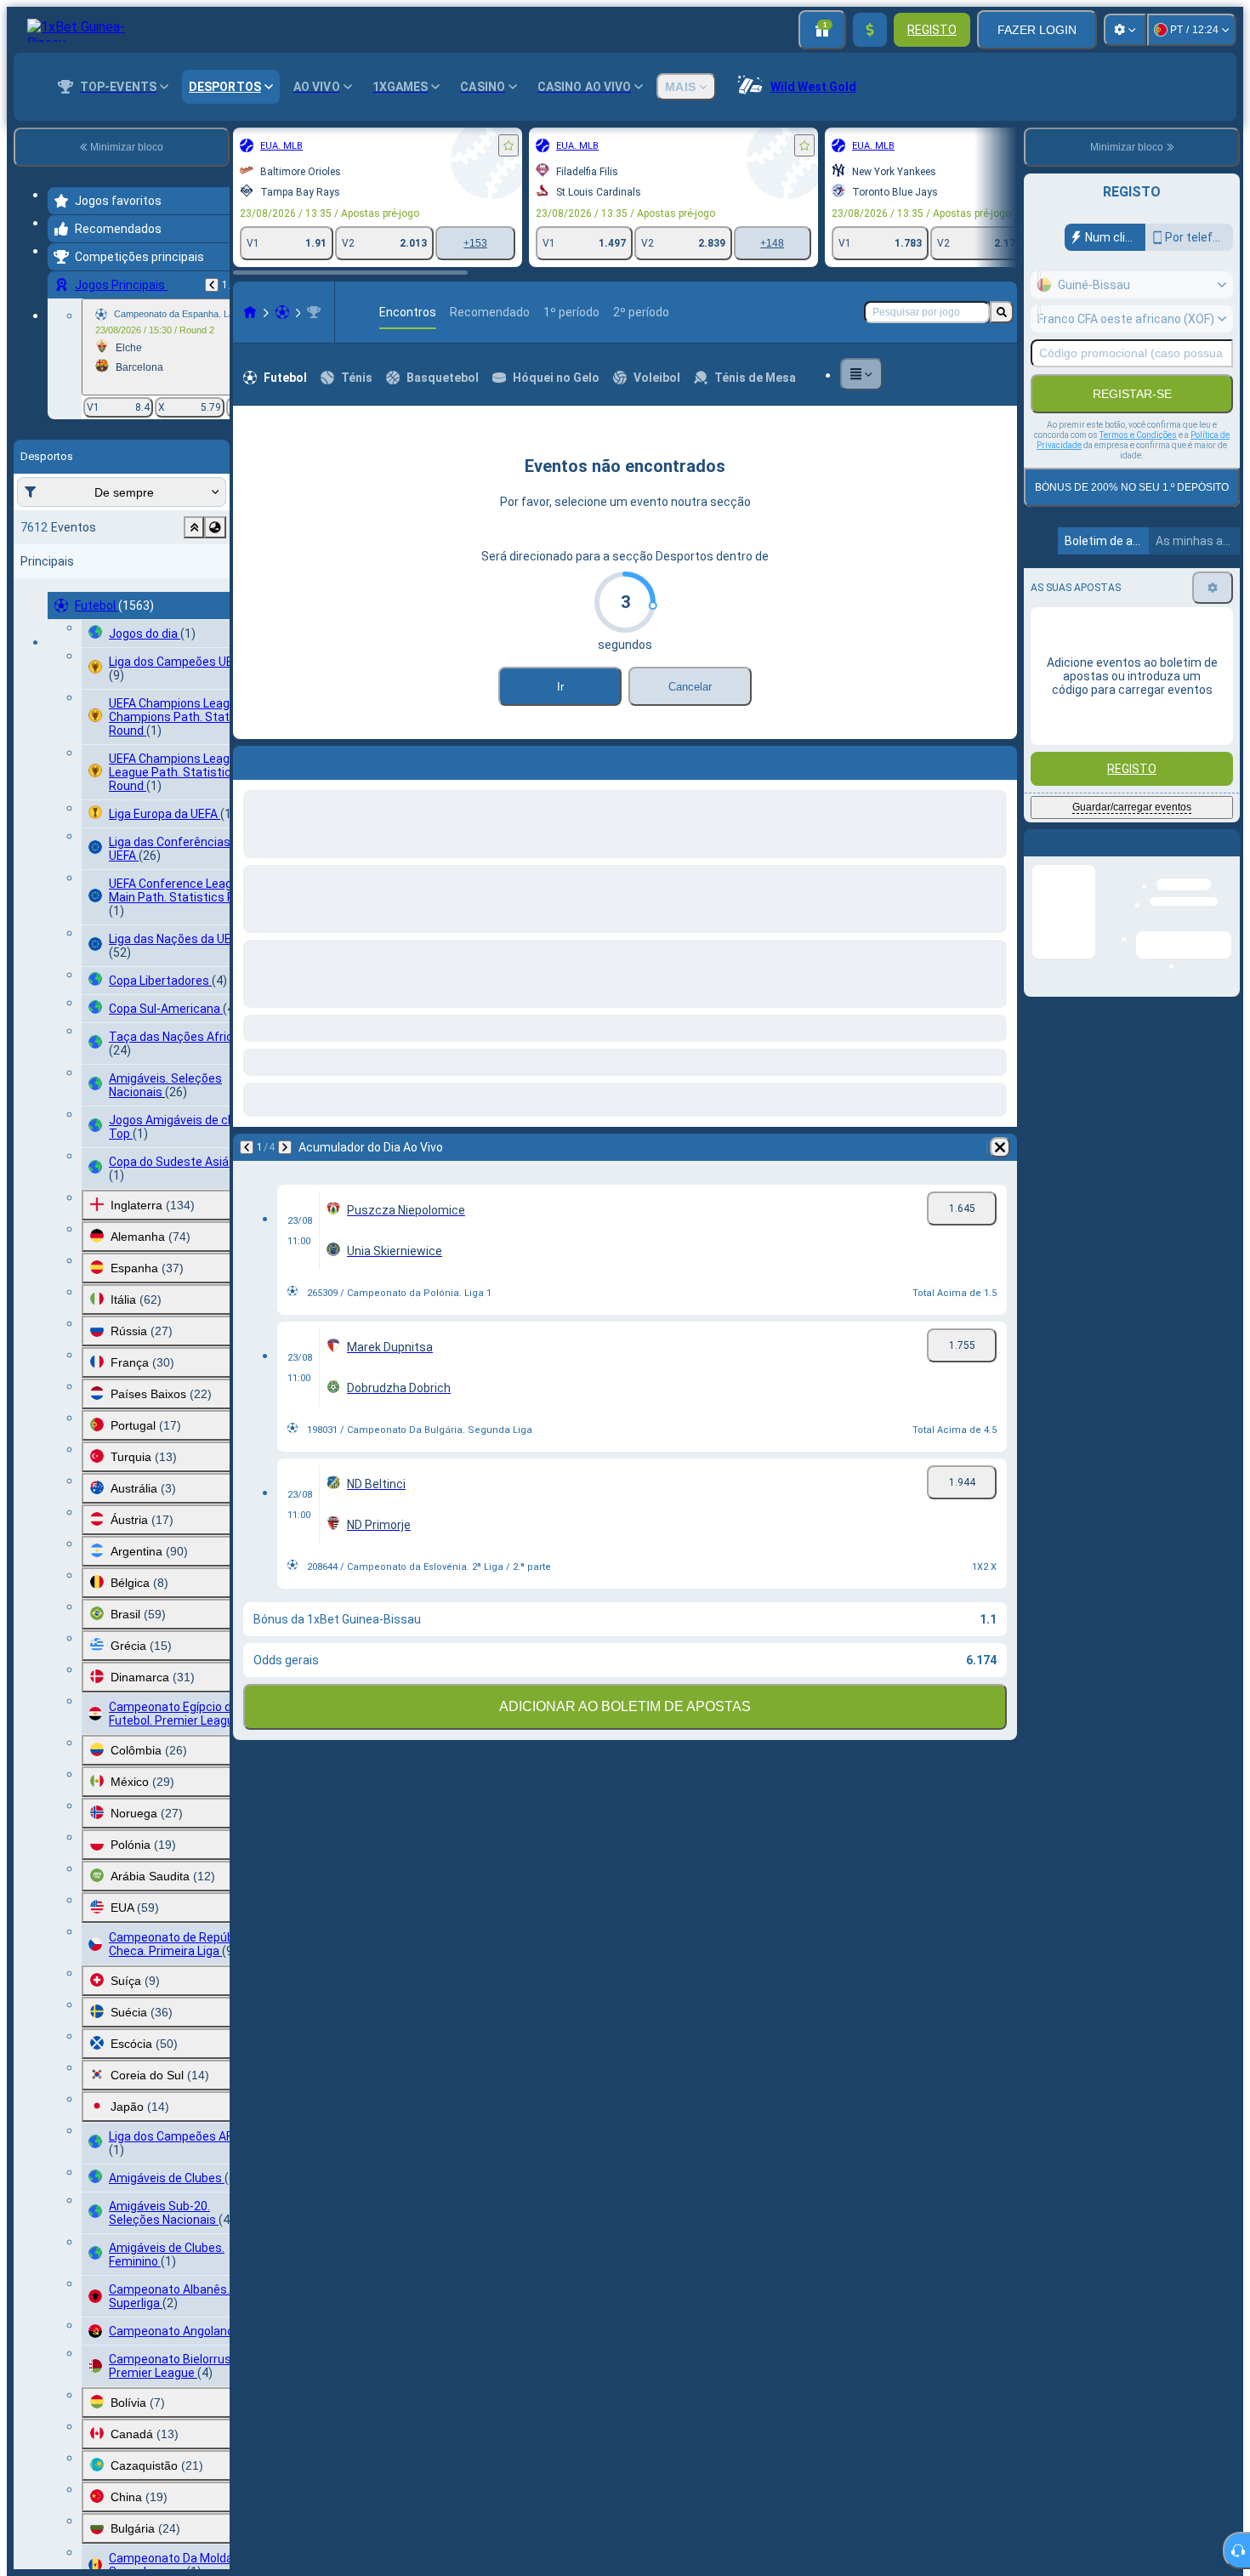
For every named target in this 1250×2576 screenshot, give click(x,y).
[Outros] (861, 374)
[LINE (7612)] (250, 312)
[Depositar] (870, 30)
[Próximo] (285, 1147)
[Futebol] (282, 312)
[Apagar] (1000, 1147)
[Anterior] (212, 285)
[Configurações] (1125, 30)
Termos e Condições (1138, 435)
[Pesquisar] (1002, 312)
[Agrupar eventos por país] (215, 527)
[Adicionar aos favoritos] (509, 145)
